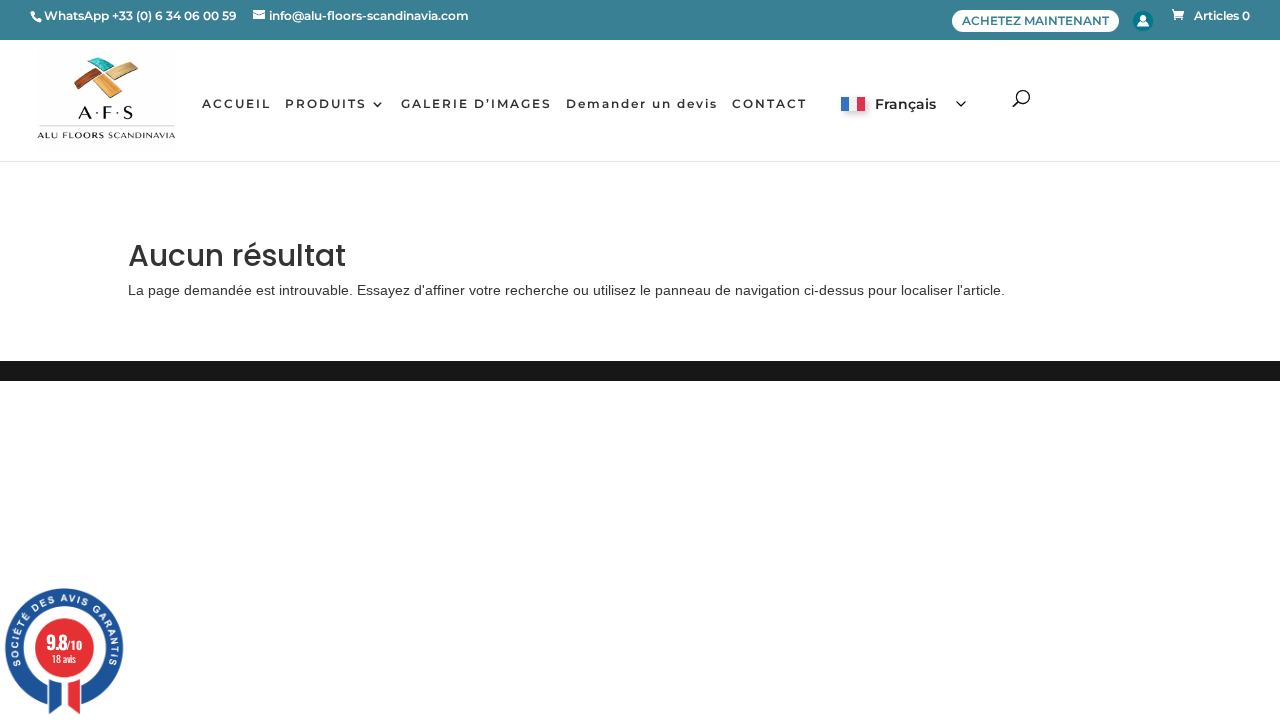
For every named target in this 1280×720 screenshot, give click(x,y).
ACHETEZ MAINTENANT (1035, 20)
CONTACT (769, 104)
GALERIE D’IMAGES (476, 104)
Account (1143, 21)
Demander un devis (642, 104)
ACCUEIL (236, 104)
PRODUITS (326, 104)
